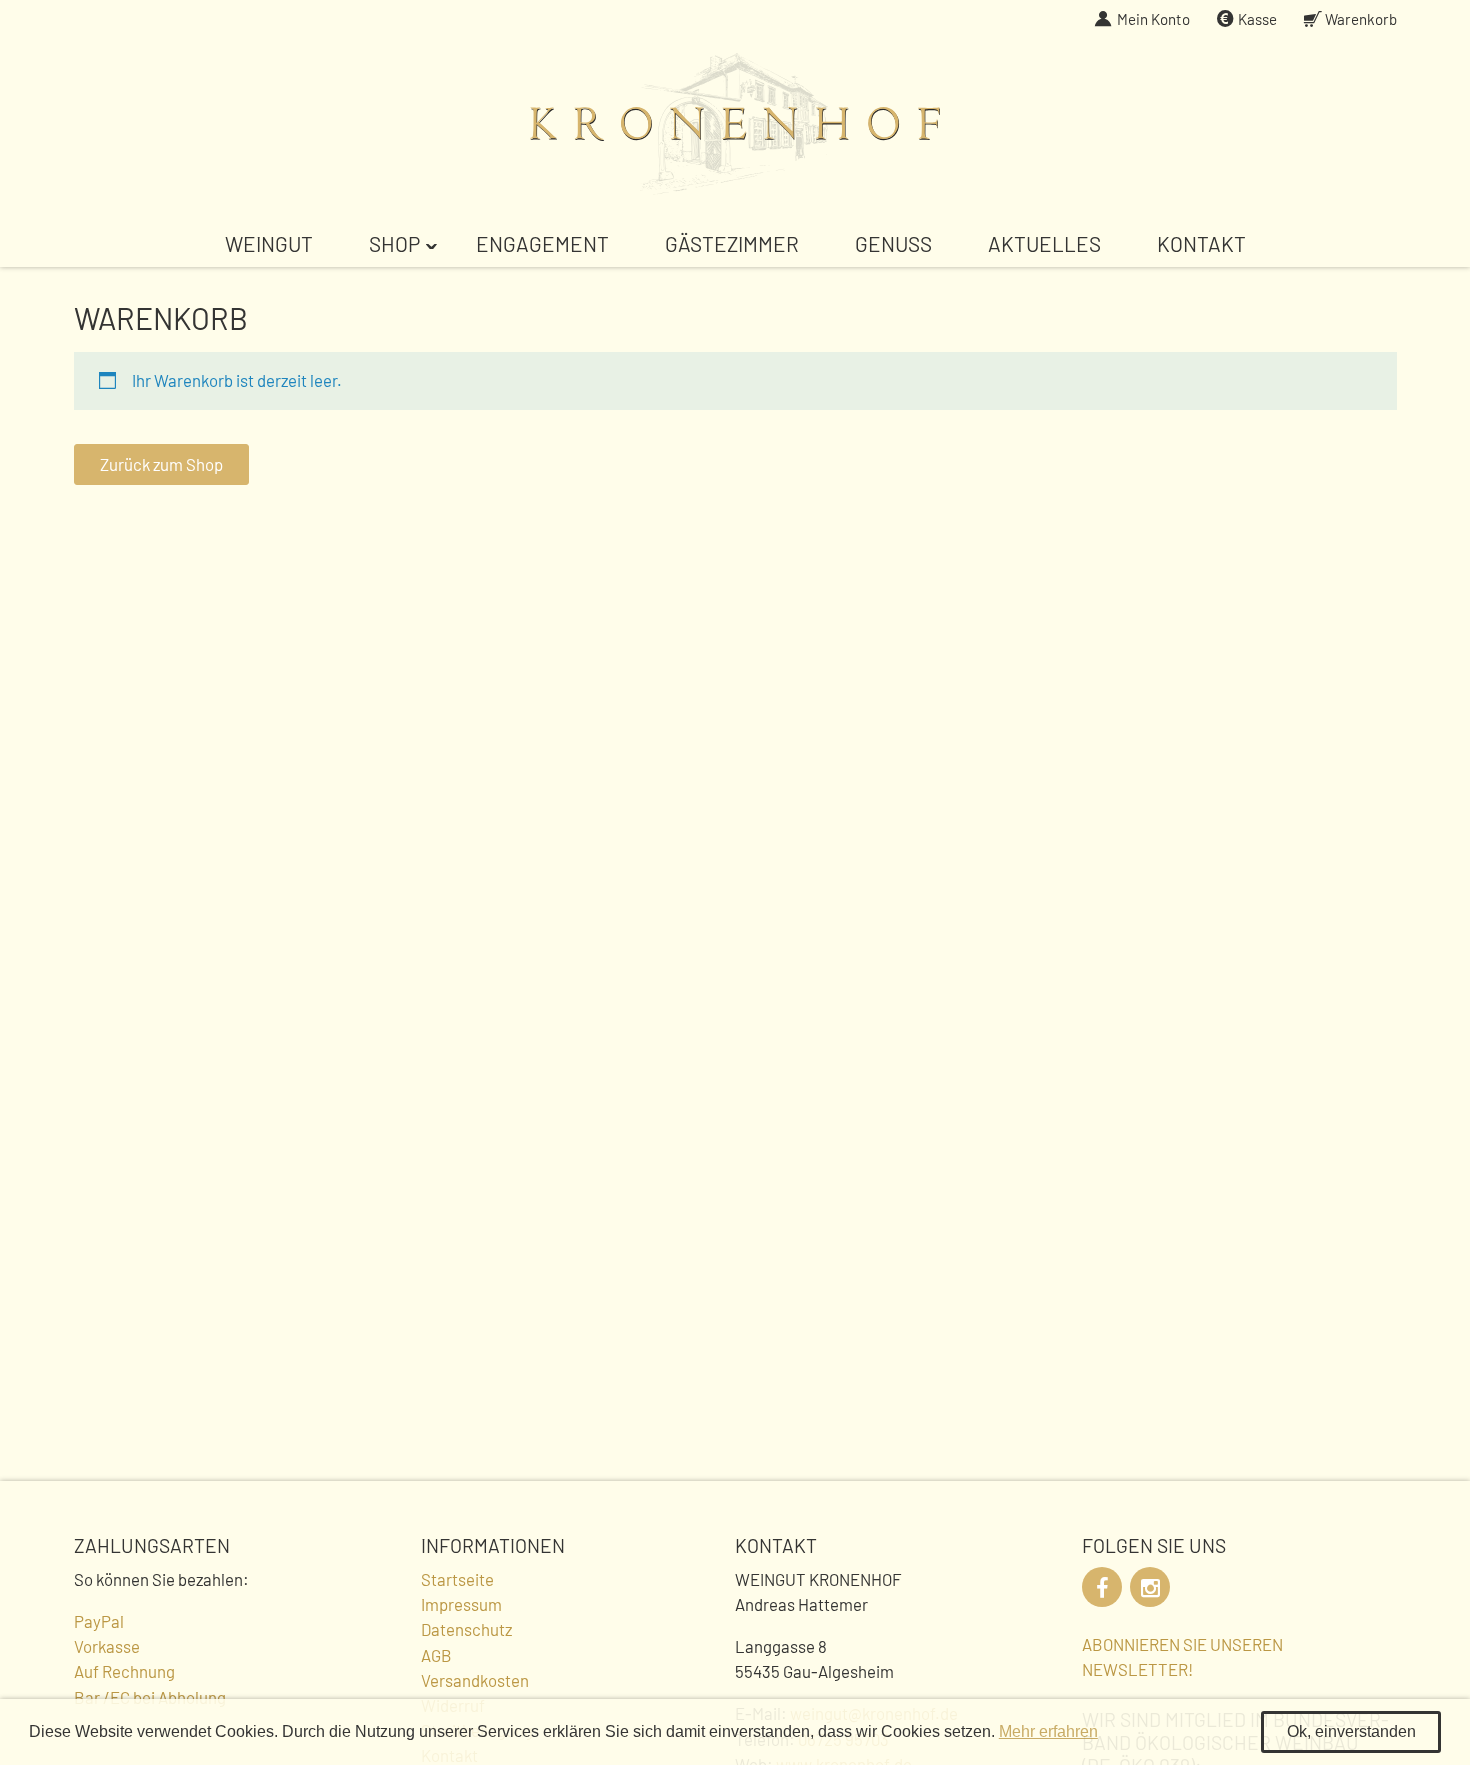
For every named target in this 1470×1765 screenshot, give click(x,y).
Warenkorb (1361, 19)
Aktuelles (1044, 243)
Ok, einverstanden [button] (1351, 1731)
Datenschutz (466, 1629)
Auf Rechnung (124, 1671)
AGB (436, 1655)
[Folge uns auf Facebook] (1102, 1587)
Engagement (542, 243)
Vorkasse (107, 1646)
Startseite (457, 1579)
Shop (394, 243)
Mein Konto (1153, 19)
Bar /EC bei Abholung (150, 1697)
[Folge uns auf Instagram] (1150, 1587)
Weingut (269, 243)
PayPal (99, 1621)
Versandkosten (475, 1680)
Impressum (461, 1604)
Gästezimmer (732, 243)
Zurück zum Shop (161, 464)
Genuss (893, 243)
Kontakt (1201, 243)
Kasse (1257, 19)
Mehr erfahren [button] (1048, 1731)
